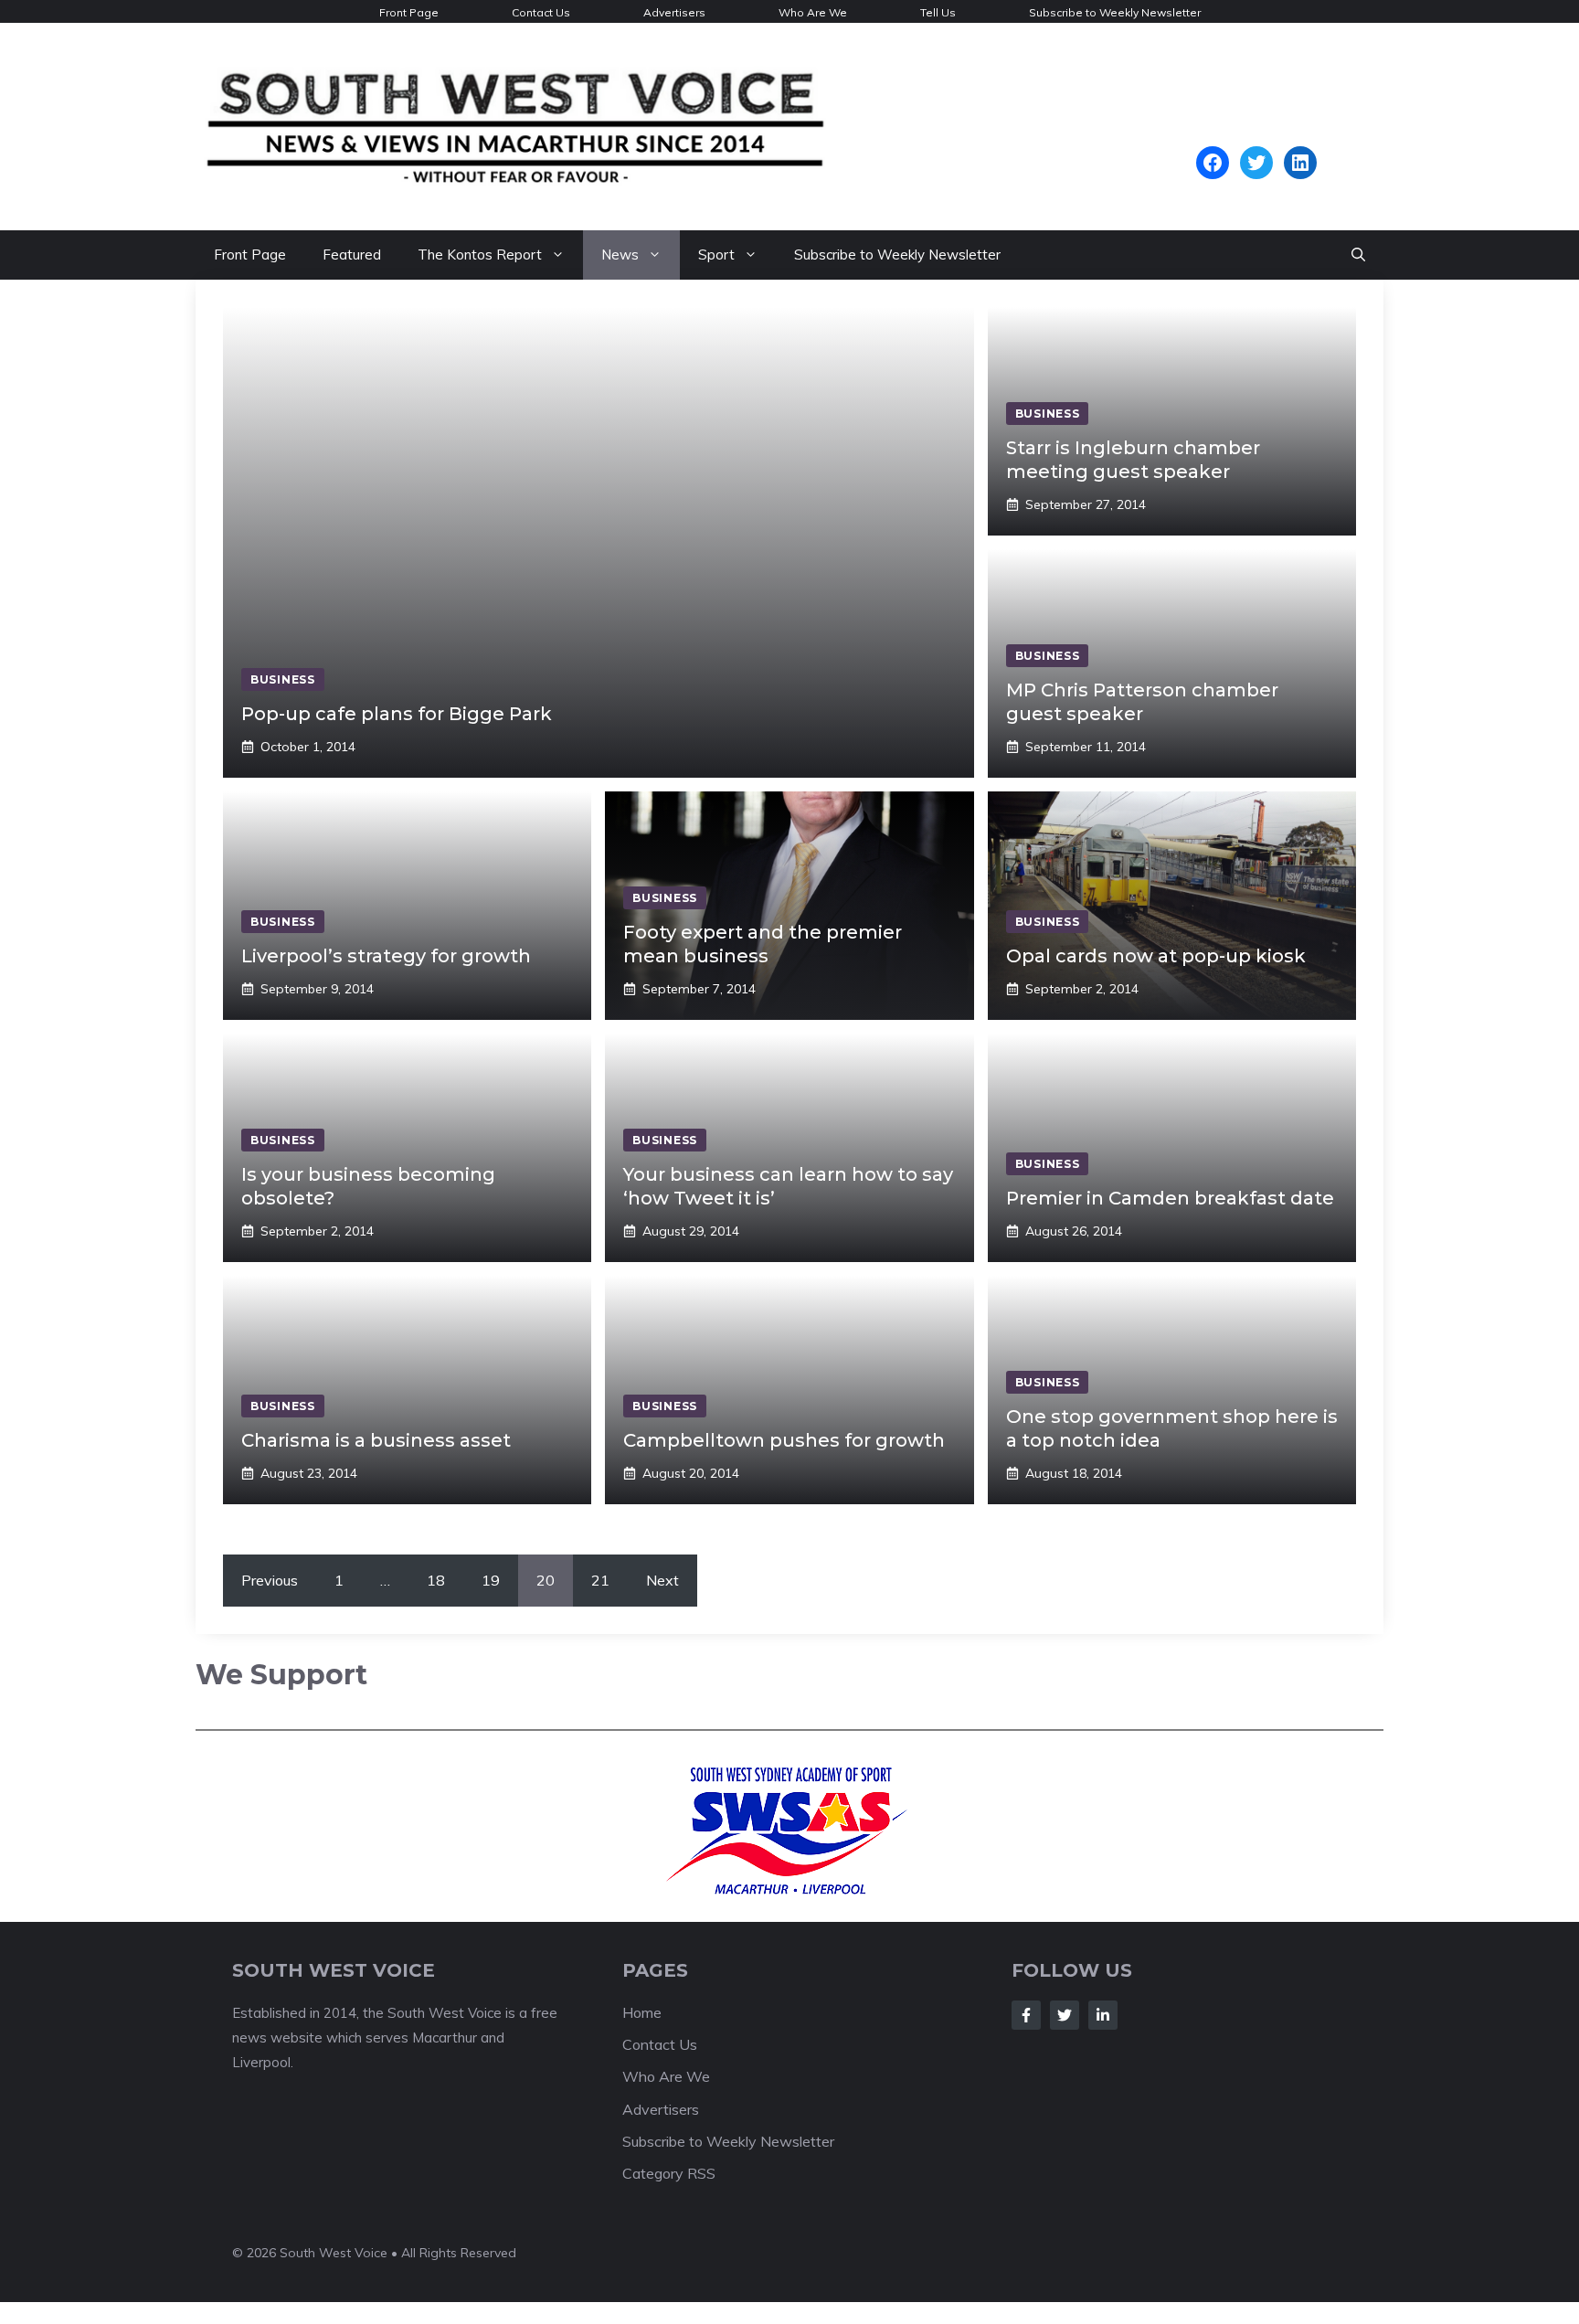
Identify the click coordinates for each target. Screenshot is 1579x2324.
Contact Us (541, 12)
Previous (270, 1580)
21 (600, 1580)
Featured (352, 255)
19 (491, 1580)
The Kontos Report (480, 255)
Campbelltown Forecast (1256, 137)
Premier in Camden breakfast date (1170, 1198)
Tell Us (938, 12)
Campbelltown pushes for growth (784, 1440)
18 (436, 1580)
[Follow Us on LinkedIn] (1103, 2015)
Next (662, 1580)
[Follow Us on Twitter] (1065, 2015)
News (620, 255)
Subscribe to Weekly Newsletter (1115, 12)
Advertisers (674, 12)
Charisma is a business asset (376, 1440)
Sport (716, 255)
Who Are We (813, 12)
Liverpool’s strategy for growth (386, 956)
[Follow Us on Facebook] (1026, 2015)
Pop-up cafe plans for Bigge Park (397, 714)
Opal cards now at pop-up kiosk (1156, 956)
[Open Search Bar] (1358, 255)
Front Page (409, 12)
